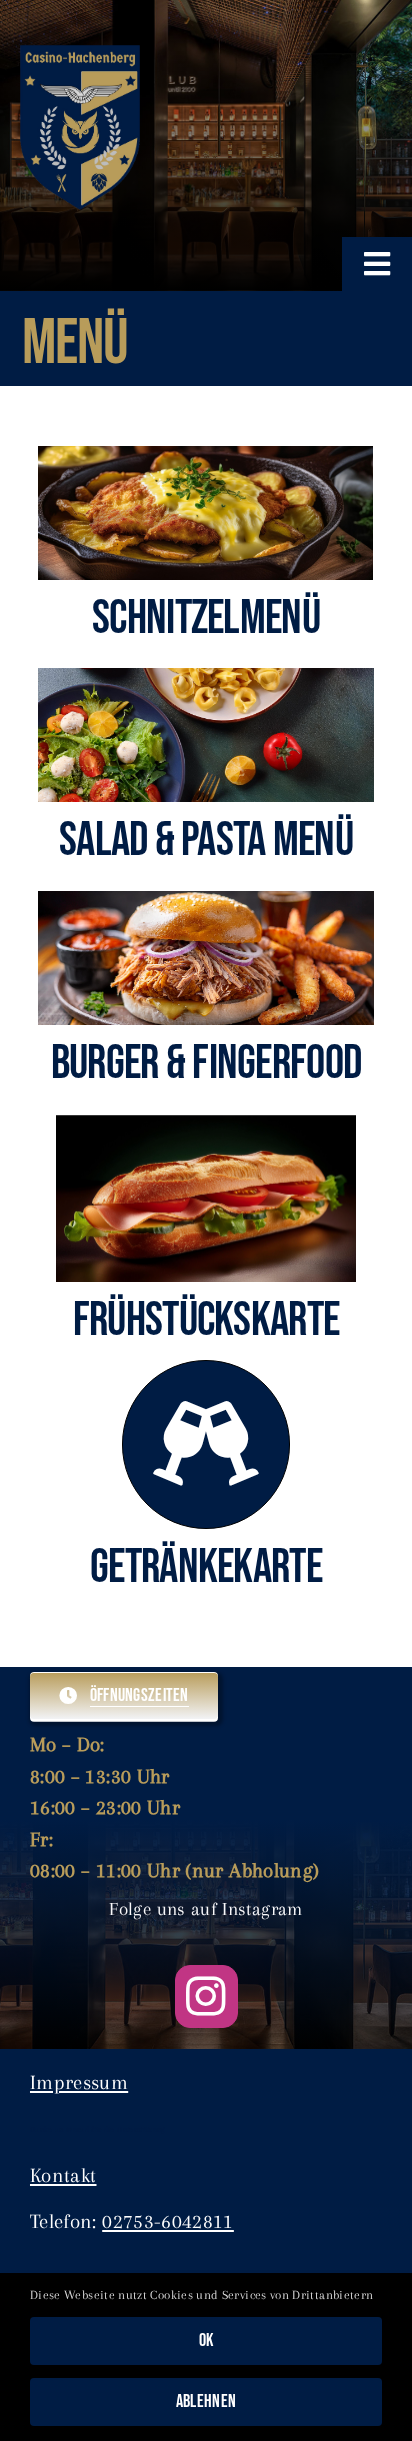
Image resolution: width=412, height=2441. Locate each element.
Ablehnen (206, 2401)
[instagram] (206, 1996)
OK (206, 2340)
